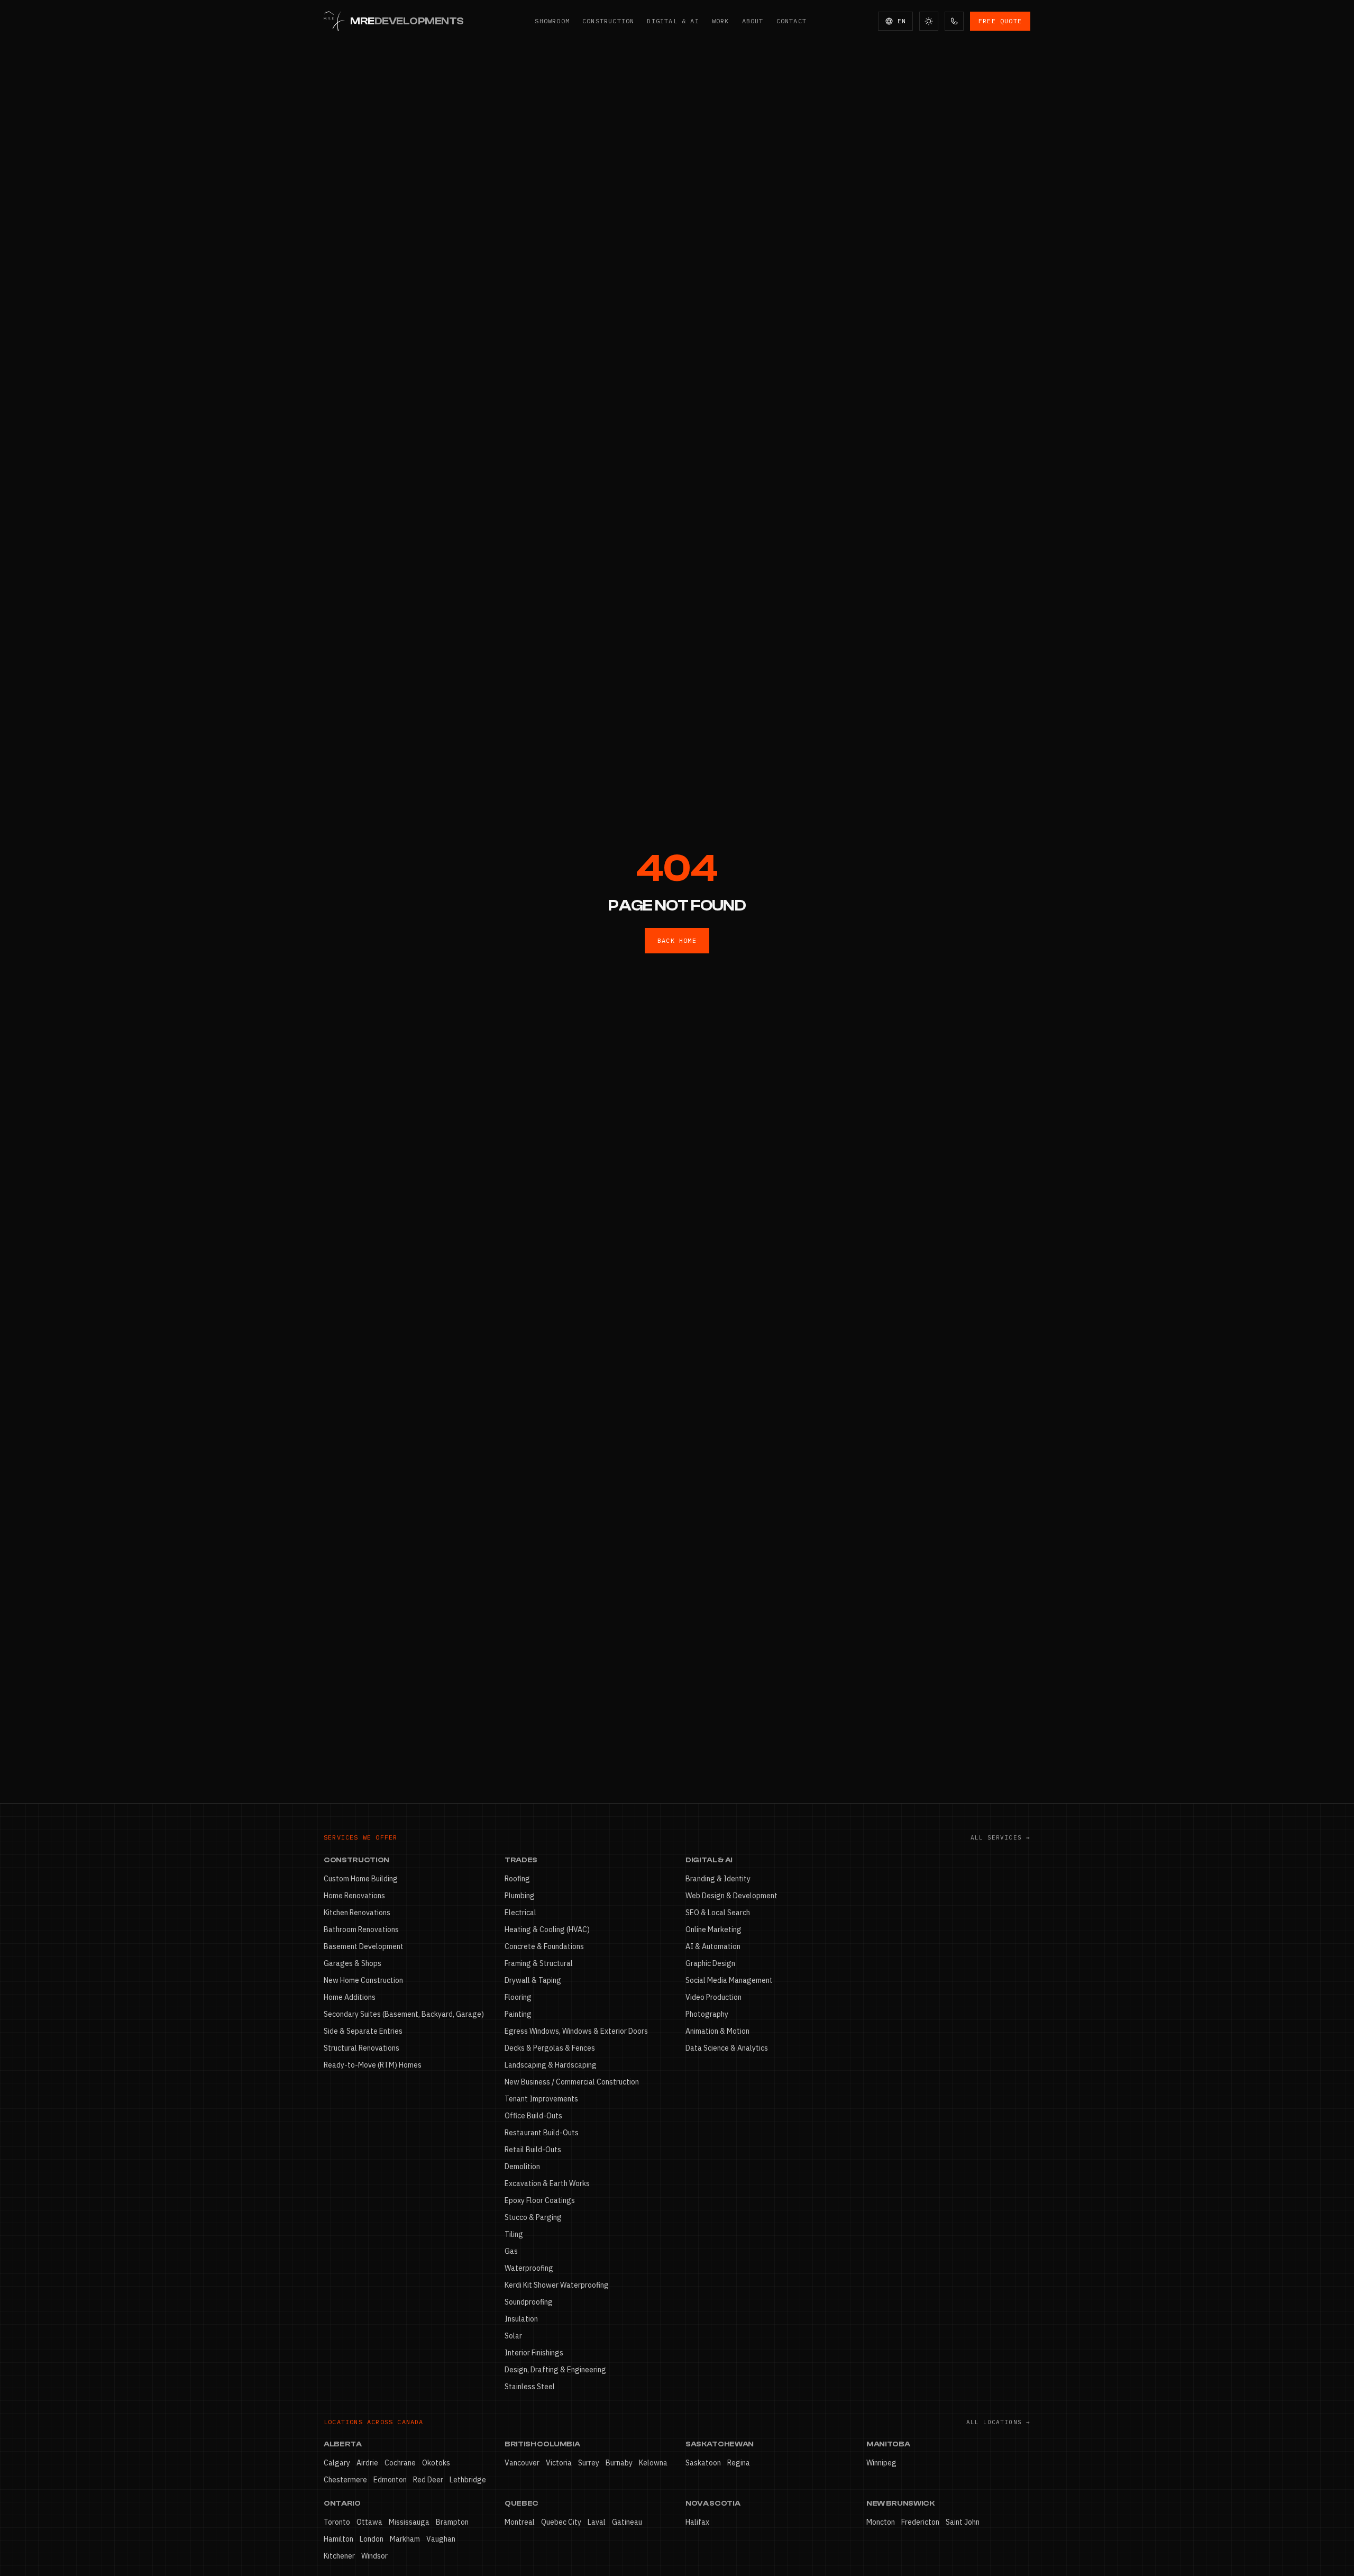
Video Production (713, 1997)
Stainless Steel (530, 2387)
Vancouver (522, 2463)
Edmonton (390, 2480)
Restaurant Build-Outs (542, 2133)
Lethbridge (468, 2480)
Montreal (520, 2522)
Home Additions (350, 1997)
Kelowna (653, 2463)
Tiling (514, 2234)
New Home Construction (363, 1980)
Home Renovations (354, 1896)
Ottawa (369, 2522)
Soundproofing (529, 2302)
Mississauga (409, 2522)
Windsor (374, 2556)
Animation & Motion (717, 2031)
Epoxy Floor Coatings (540, 2200)
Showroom (552, 21)
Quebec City (561, 2522)
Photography (707, 2014)
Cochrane (400, 2463)
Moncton (881, 2522)
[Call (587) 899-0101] (954, 21)
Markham (405, 2539)
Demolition (522, 2167)
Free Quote (1000, 21)
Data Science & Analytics (727, 2048)
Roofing (517, 1879)
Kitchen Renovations (357, 1913)
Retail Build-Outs (533, 2150)
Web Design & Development (731, 1896)
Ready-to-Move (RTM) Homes (373, 2065)
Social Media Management (729, 1980)
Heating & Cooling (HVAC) (547, 1929)
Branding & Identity (718, 1879)
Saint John (963, 2522)
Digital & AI (673, 21)
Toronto (337, 2522)
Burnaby (619, 2463)
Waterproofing (529, 2268)
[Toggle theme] (929, 21)
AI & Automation (713, 1946)
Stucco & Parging (533, 2217)
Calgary (337, 2463)
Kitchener (339, 2556)
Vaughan (441, 2539)
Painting (518, 2014)
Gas (511, 2251)
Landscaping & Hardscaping (551, 2065)
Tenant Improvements (541, 2099)
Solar (513, 2336)
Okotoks (436, 2463)
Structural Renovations (362, 2048)
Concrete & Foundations (544, 1946)
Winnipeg (881, 2463)
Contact (792, 21)
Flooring (518, 1997)
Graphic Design (710, 1963)
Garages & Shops (353, 1963)
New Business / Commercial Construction (572, 2082)
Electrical (520, 1913)
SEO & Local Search (718, 1913)
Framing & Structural (539, 1963)
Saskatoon (703, 2463)
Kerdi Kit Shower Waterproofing (557, 2285)
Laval (597, 2522)
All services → (1000, 1837)
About (753, 21)
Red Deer (428, 2480)
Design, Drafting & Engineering (555, 2370)
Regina (739, 2463)
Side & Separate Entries (363, 2031)
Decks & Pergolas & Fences (550, 2048)
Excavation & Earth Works (547, 2183)
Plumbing (520, 1896)
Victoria (559, 2463)
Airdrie (367, 2463)
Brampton (452, 2522)
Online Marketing (713, 1929)
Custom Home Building (361, 1879)
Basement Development (364, 1946)
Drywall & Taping (533, 1980)
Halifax (697, 2522)
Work (721, 21)
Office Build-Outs (533, 2116)
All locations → (999, 2422)
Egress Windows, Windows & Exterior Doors (576, 2031)
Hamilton (338, 2539)
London (372, 2539)
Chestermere (345, 2480)
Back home (677, 940)
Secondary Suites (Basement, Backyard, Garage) (404, 2014)
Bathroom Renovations (361, 1929)
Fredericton (920, 2522)
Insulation (521, 2319)
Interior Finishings (534, 2353)
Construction (608, 21)
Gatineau (627, 2522)
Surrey (589, 2463)
